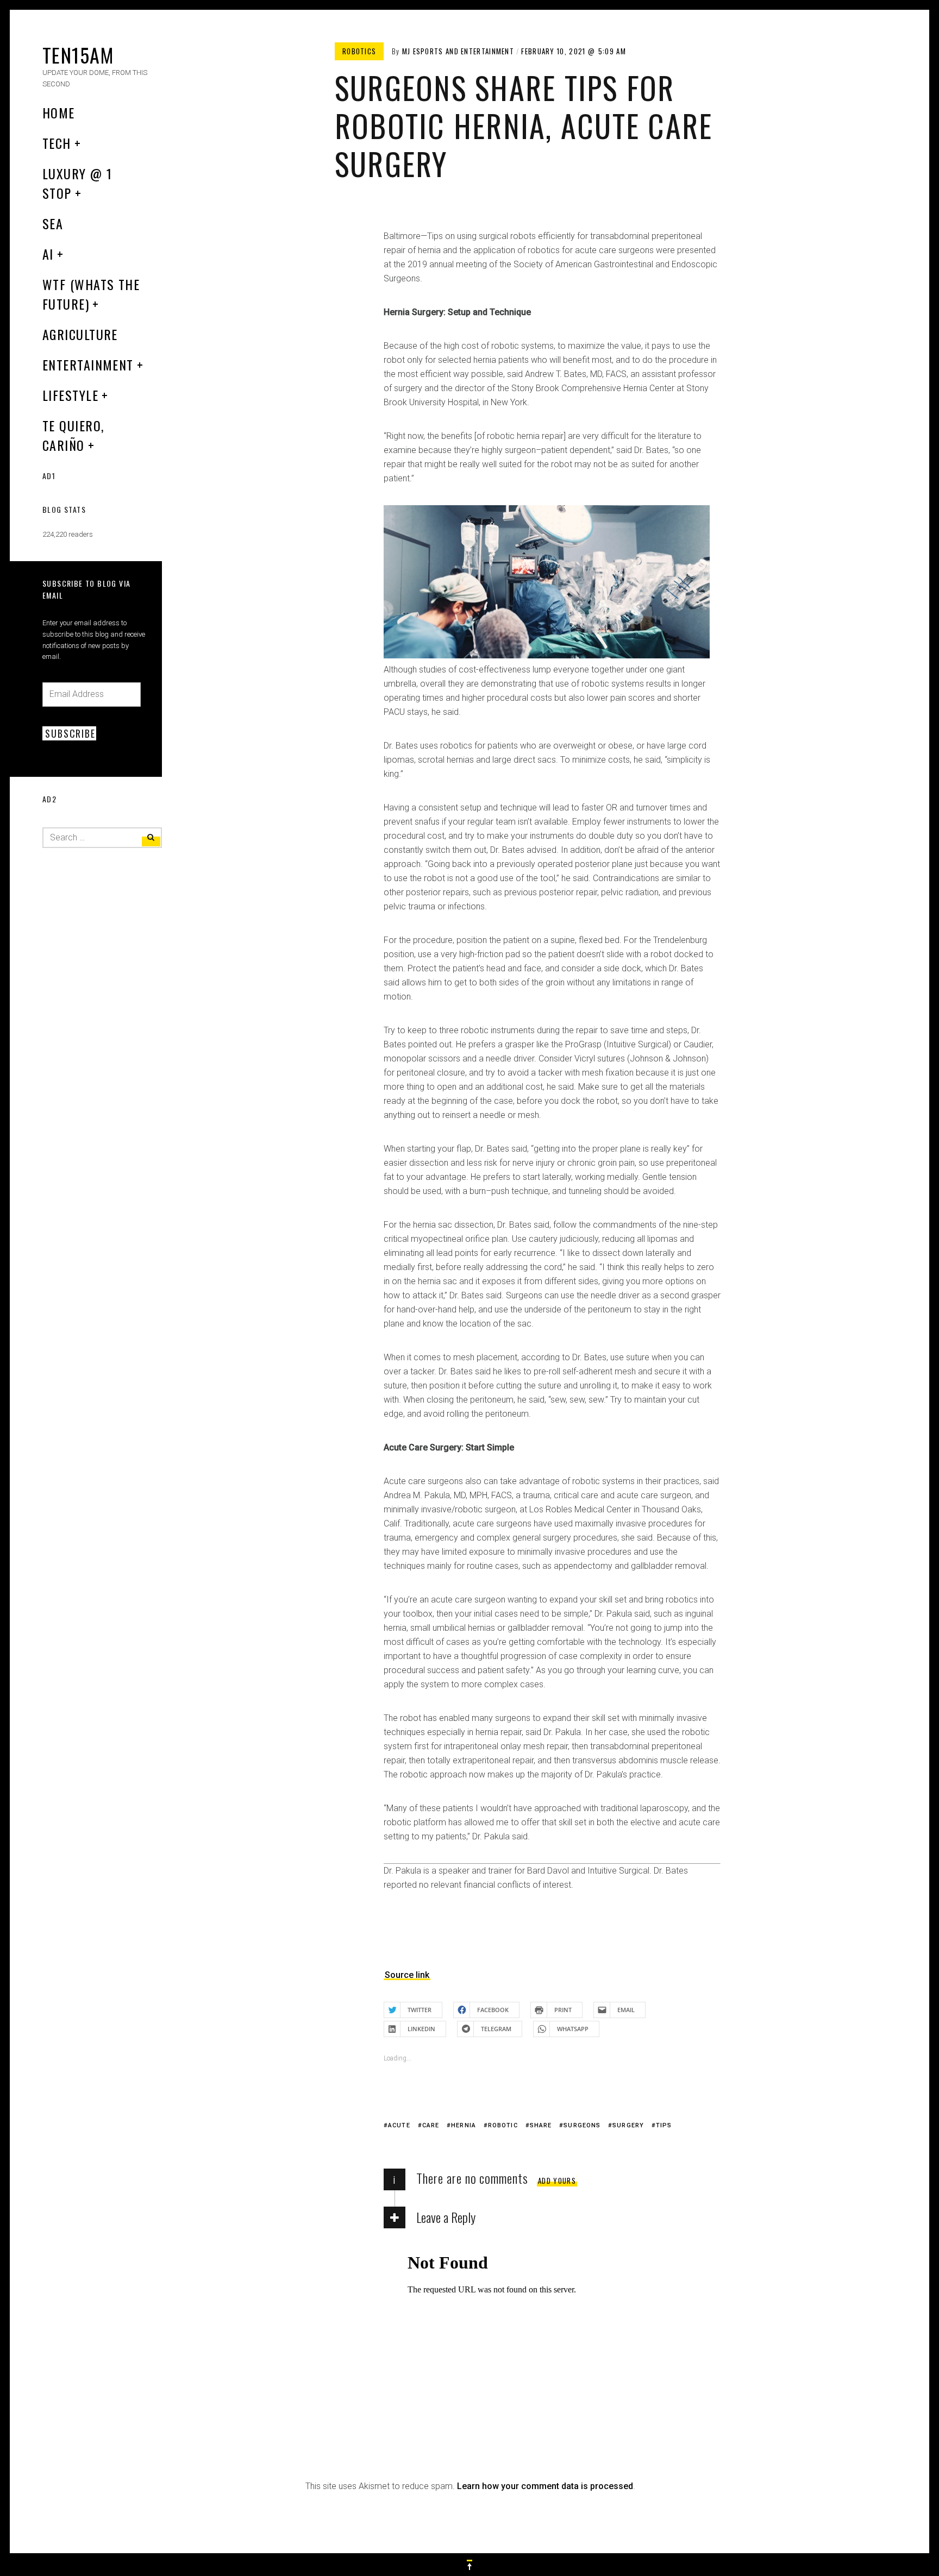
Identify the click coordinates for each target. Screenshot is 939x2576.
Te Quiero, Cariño (73, 435)
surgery (628, 2125)
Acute (399, 2125)
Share (541, 2125)
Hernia (464, 2125)
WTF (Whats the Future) (91, 294)
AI (48, 254)
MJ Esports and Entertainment (458, 51)
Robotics (359, 51)
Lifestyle (70, 395)
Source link (407, 1975)
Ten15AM (78, 55)
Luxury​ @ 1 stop (77, 183)
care (431, 2125)
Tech (57, 143)
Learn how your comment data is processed (545, 2486)
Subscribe (70, 733)
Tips (664, 2125)
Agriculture (80, 334)
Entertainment (88, 365)
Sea (53, 223)
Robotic (503, 2125)
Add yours (557, 2181)
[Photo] (547, 655)
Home (59, 112)
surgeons (582, 2125)
